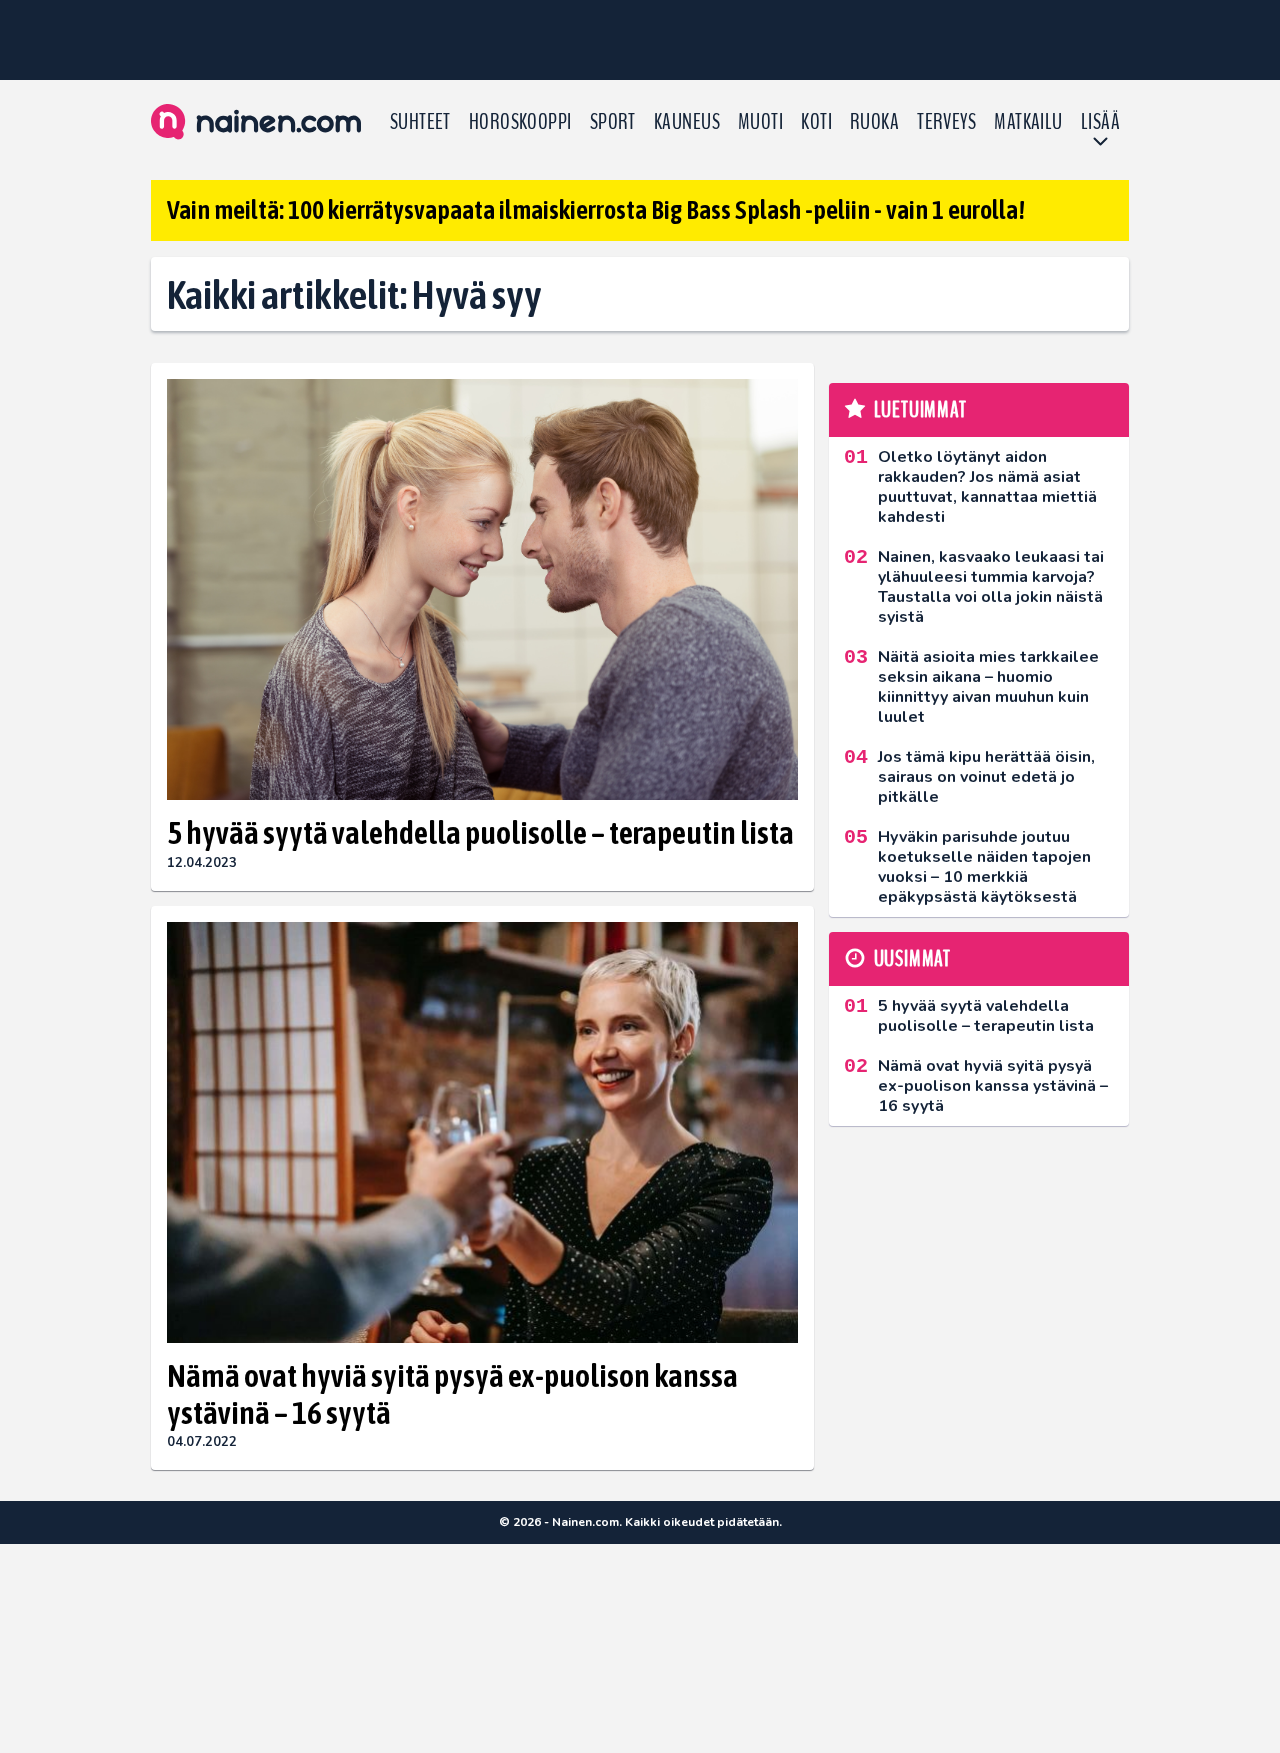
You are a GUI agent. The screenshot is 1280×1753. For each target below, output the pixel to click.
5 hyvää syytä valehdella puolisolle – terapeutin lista (480, 832)
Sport (613, 122)
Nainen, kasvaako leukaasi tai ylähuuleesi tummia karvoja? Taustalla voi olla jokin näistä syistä (991, 587)
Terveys (946, 122)
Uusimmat (912, 959)
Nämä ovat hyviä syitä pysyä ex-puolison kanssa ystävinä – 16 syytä (452, 1394)
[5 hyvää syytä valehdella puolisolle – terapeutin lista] (482, 589)
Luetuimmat (920, 410)
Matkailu (1028, 122)
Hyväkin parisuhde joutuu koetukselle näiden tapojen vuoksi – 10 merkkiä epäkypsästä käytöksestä (984, 867)
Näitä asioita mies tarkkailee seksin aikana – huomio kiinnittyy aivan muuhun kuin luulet (988, 687)
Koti (816, 122)
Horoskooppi (520, 122)
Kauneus (687, 122)
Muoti (760, 122)
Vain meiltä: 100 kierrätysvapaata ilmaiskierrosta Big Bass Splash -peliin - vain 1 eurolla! (596, 210)
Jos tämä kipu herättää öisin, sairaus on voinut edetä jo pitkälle (986, 777)
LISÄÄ (1100, 122)
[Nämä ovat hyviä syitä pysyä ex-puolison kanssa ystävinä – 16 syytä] (482, 1132)
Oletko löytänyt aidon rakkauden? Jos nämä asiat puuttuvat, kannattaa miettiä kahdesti (987, 487)
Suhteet (420, 122)
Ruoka (874, 122)
